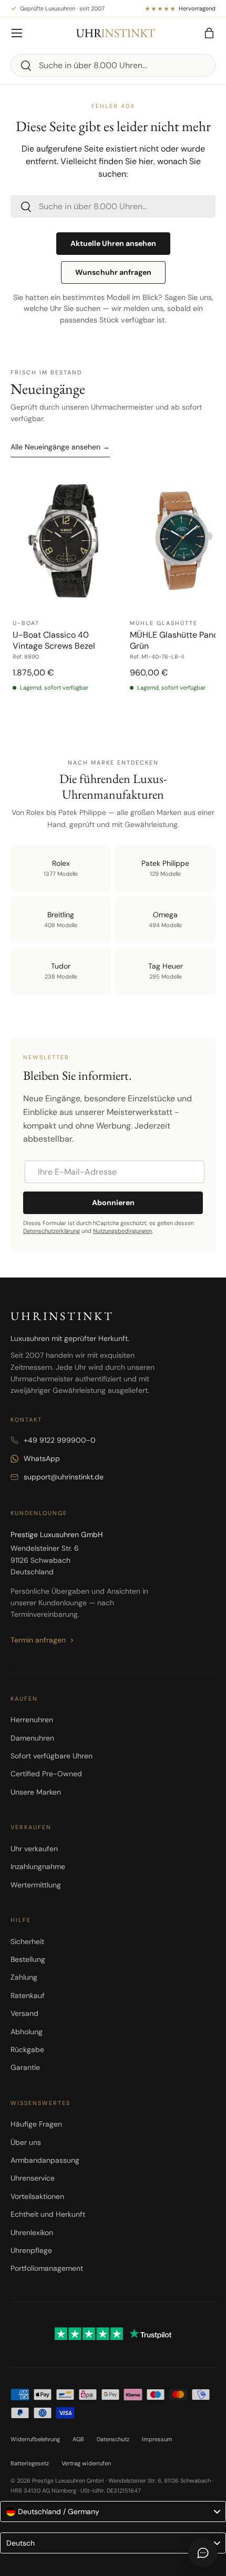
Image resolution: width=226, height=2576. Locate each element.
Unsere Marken (36, 1792)
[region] (113, 598)
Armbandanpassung (45, 2160)
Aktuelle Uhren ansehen (113, 243)
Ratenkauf (28, 1995)
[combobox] (113, 65)
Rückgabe (27, 2049)
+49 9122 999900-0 (60, 1440)
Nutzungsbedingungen (122, 1231)
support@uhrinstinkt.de (64, 1477)
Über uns (26, 2142)
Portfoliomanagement (47, 2268)
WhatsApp (42, 1458)
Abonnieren (113, 1203)
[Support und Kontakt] (203, 2553)
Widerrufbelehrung (35, 2439)
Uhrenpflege (31, 2250)
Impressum (157, 2439)
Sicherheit (27, 1941)
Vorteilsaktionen (37, 2196)
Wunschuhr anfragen (113, 272)
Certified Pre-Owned (46, 1774)
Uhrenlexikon (32, 2232)
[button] (209, 33)
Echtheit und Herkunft (48, 2214)
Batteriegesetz (30, 2463)
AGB (78, 2439)
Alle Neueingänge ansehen (60, 447)
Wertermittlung (36, 1885)
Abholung (27, 2032)
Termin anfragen (38, 1640)
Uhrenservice (33, 2178)
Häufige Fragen (36, 2124)
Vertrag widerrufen (86, 2463)
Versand (24, 2013)
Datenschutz (113, 2439)
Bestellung (28, 1959)
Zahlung (24, 1977)
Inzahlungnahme (38, 1866)
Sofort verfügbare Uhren (52, 1756)
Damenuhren (32, 1738)
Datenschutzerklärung (52, 1231)
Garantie (25, 2067)
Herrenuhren (32, 1720)
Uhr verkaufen (34, 1849)
